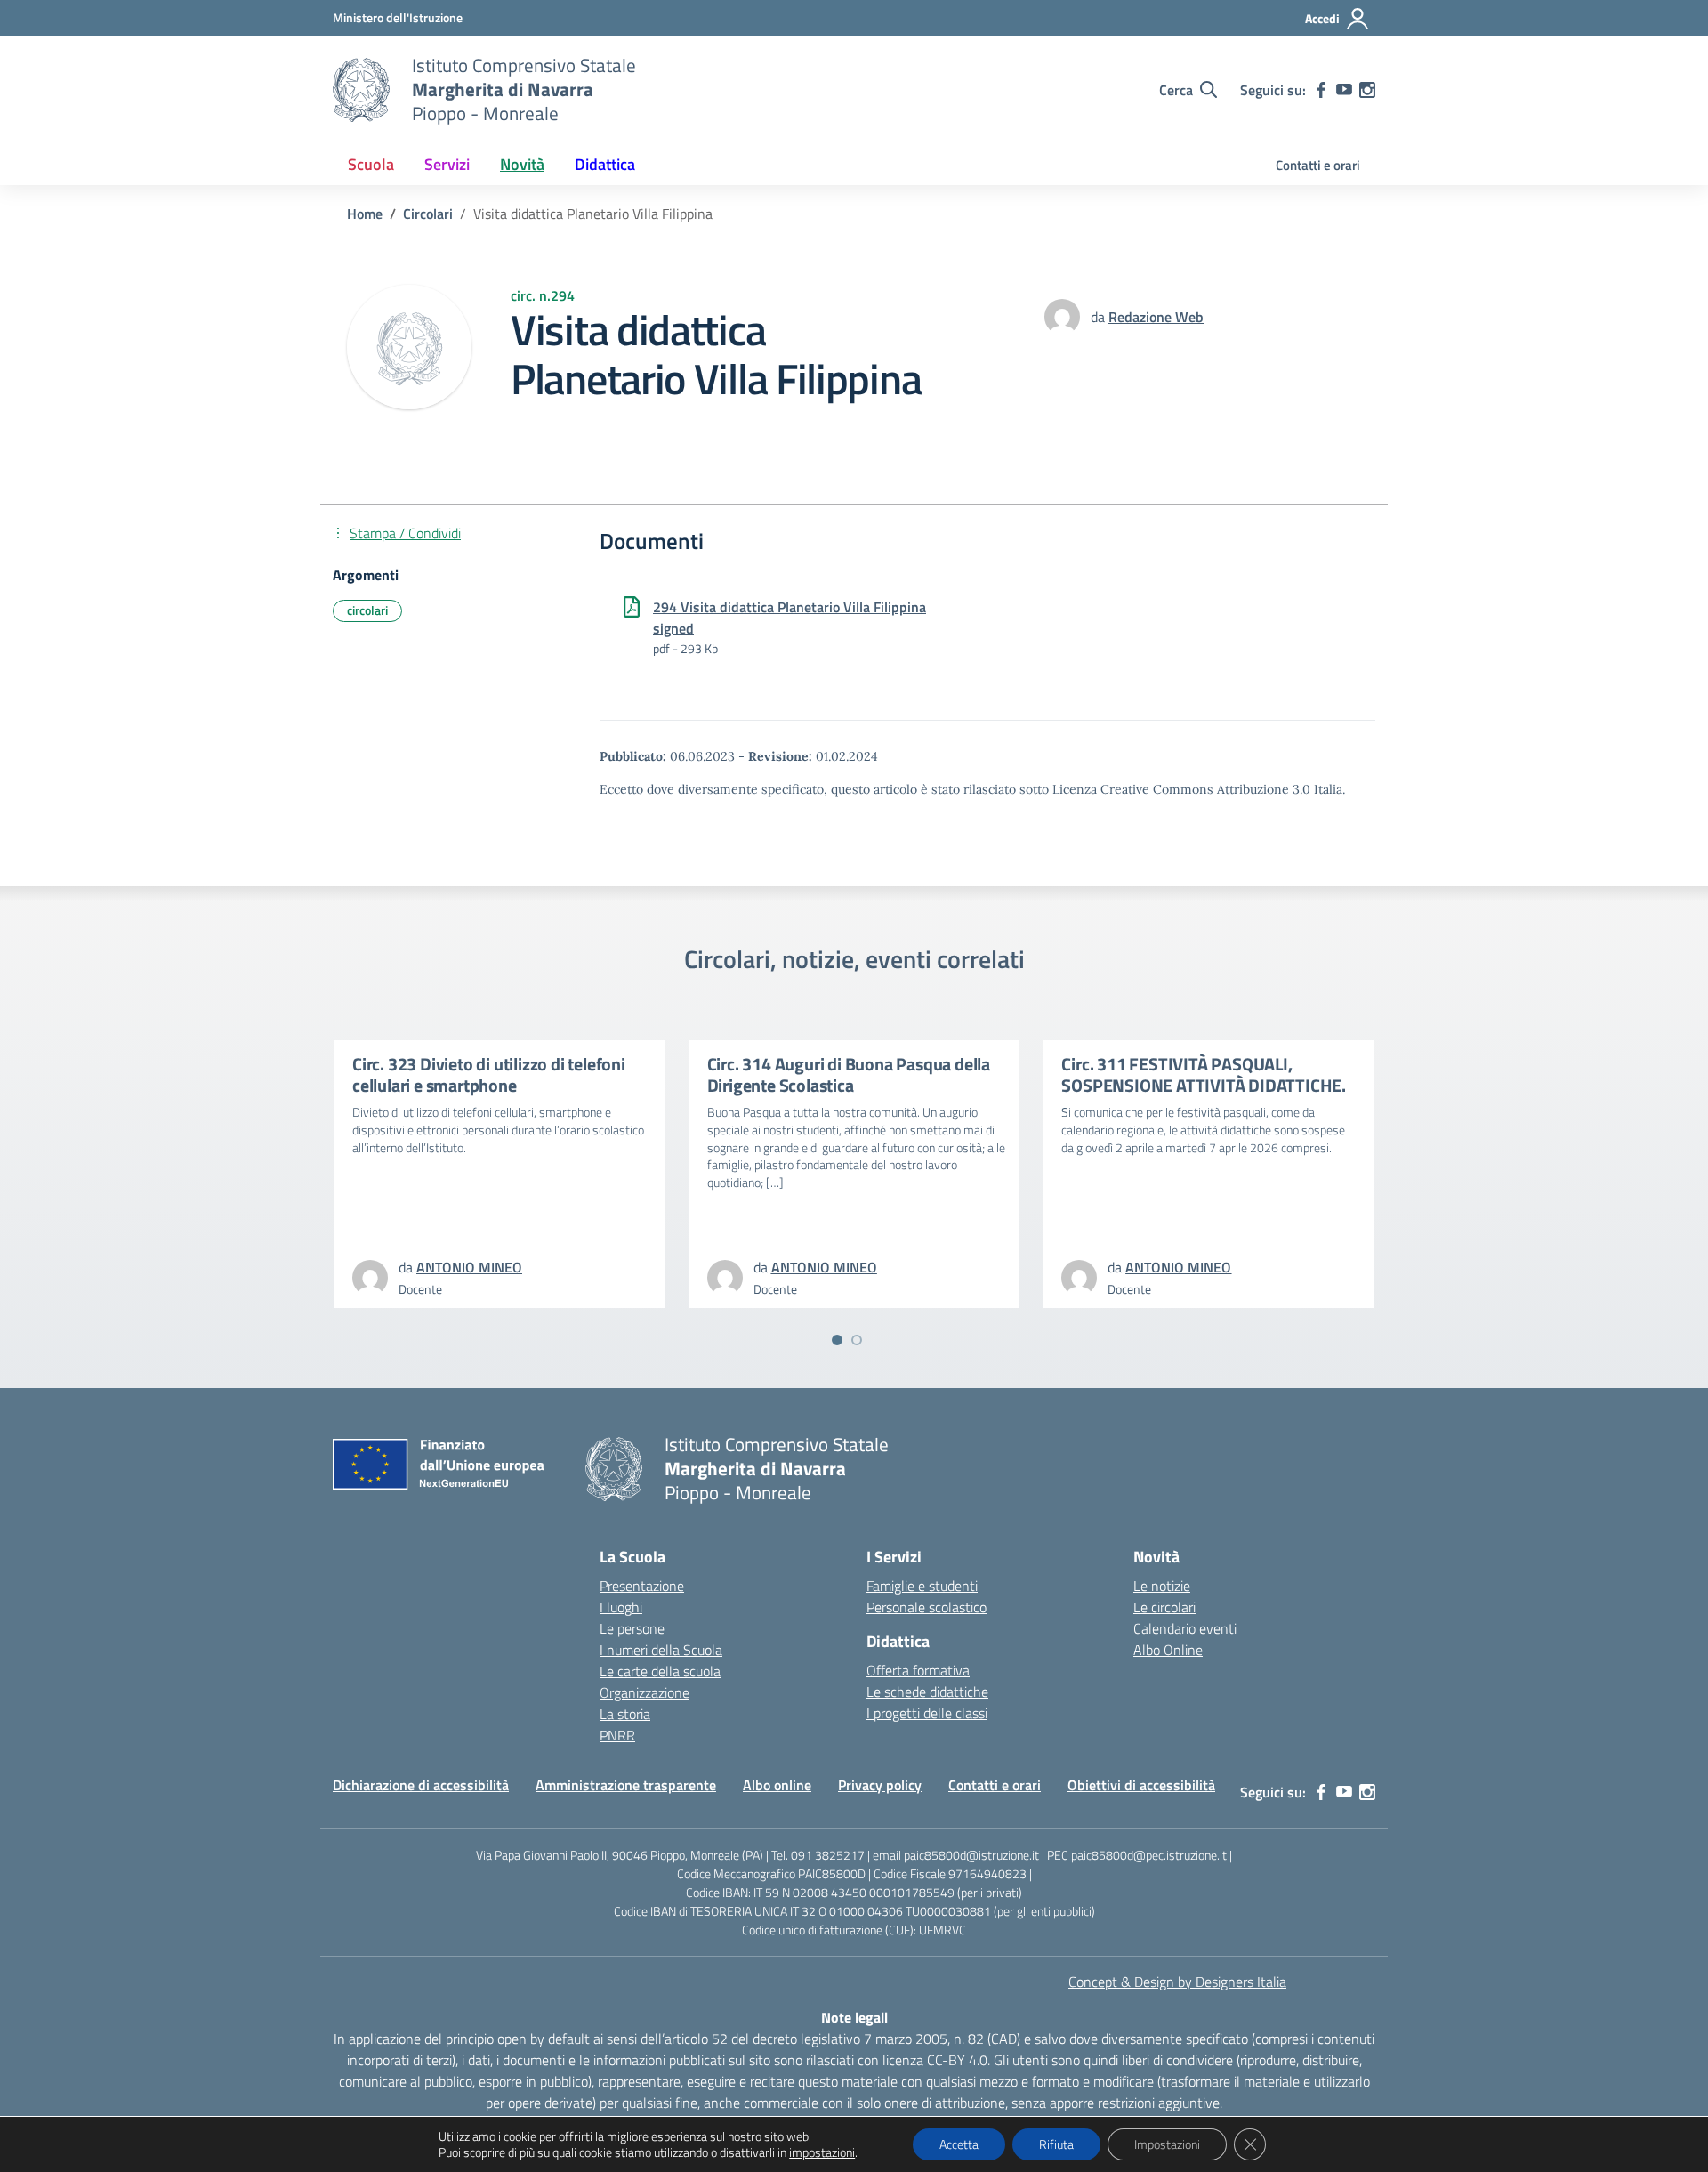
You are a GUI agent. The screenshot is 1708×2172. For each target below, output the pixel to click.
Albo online (777, 1785)
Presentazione (642, 1586)
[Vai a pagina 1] (837, 1340)
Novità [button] (522, 164)
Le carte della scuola (660, 1671)
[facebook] (1321, 90)
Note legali (854, 2017)
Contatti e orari (1318, 165)
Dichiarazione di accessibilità (421, 1785)
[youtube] (1344, 90)
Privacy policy (880, 1785)
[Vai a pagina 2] (857, 1340)
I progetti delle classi (927, 1713)
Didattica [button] (605, 164)
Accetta (959, 2144)
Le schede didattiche (927, 1692)
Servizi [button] (447, 164)
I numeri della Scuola (661, 1650)
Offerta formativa (918, 1670)
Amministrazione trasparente (626, 1785)
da (1100, 317)
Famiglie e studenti (922, 1586)
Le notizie (1162, 1586)
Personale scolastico (927, 1607)
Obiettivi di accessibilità (1141, 1785)
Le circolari (1164, 1607)
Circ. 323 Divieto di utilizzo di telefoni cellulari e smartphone (489, 1074)
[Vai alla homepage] (361, 90)
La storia (625, 1714)
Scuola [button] (371, 164)
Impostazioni (1167, 2144)
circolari (367, 610)
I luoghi (621, 1607)
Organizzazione (645, 1692)
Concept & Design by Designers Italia (1177, 1982)
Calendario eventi (1185, 1628)
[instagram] (1367, 90)
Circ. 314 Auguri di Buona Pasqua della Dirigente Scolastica (849, 1074)
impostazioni (822, 2152)
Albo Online (1168, 1650)
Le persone (632, 1628)
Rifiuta (1056, 2144)
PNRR (617, 1735)
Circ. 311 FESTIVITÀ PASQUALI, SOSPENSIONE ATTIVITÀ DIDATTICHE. (1204, 1074)
